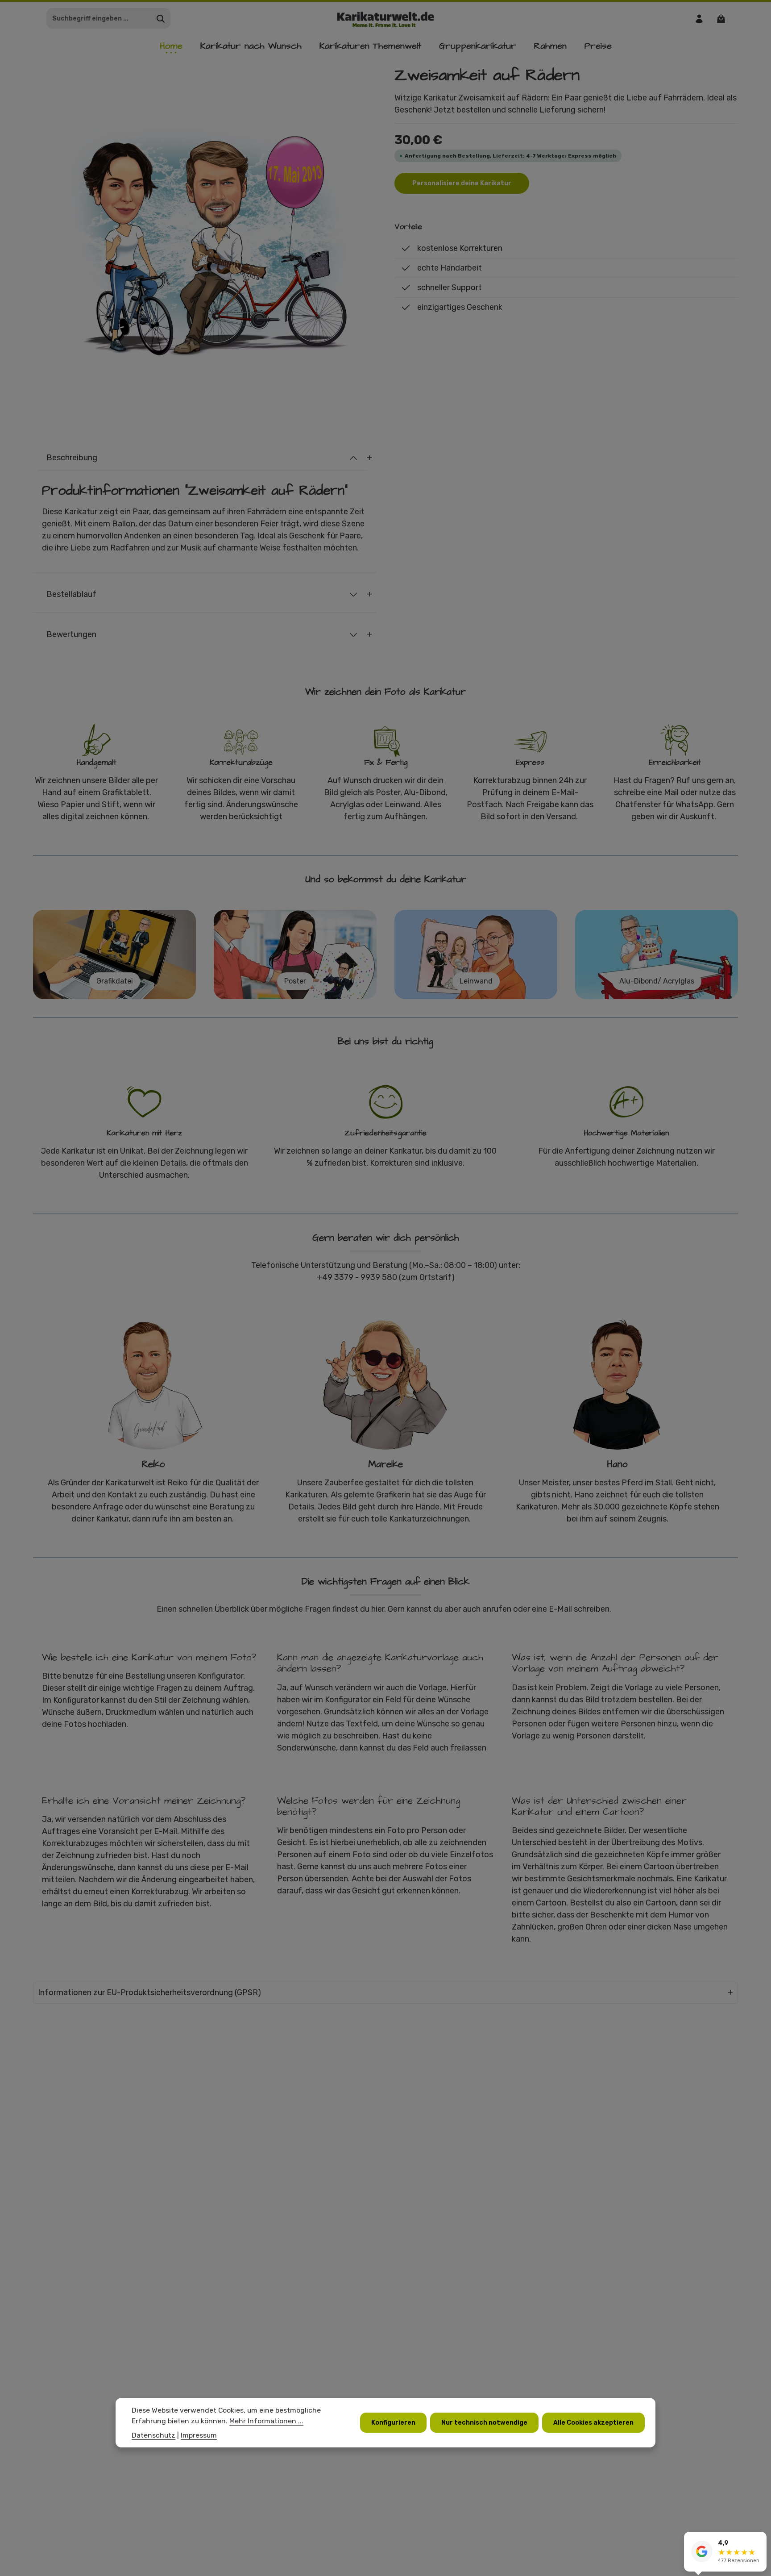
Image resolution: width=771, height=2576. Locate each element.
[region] (205, 237)
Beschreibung (72, 458)
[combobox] (99, 19)
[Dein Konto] (699, 19)
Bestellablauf (71, 594)
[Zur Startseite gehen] (386, 19)
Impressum (199, 2435)
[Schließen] (759, 2540)
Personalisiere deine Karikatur (462, 183)
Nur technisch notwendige (484, 2423)
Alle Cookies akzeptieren (593, 2423)
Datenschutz (153, 2435)
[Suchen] (161, 19)
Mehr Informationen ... (266, 2420)
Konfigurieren (393, 2423)
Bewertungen (71, 634)
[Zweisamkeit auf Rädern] (205, 238)
